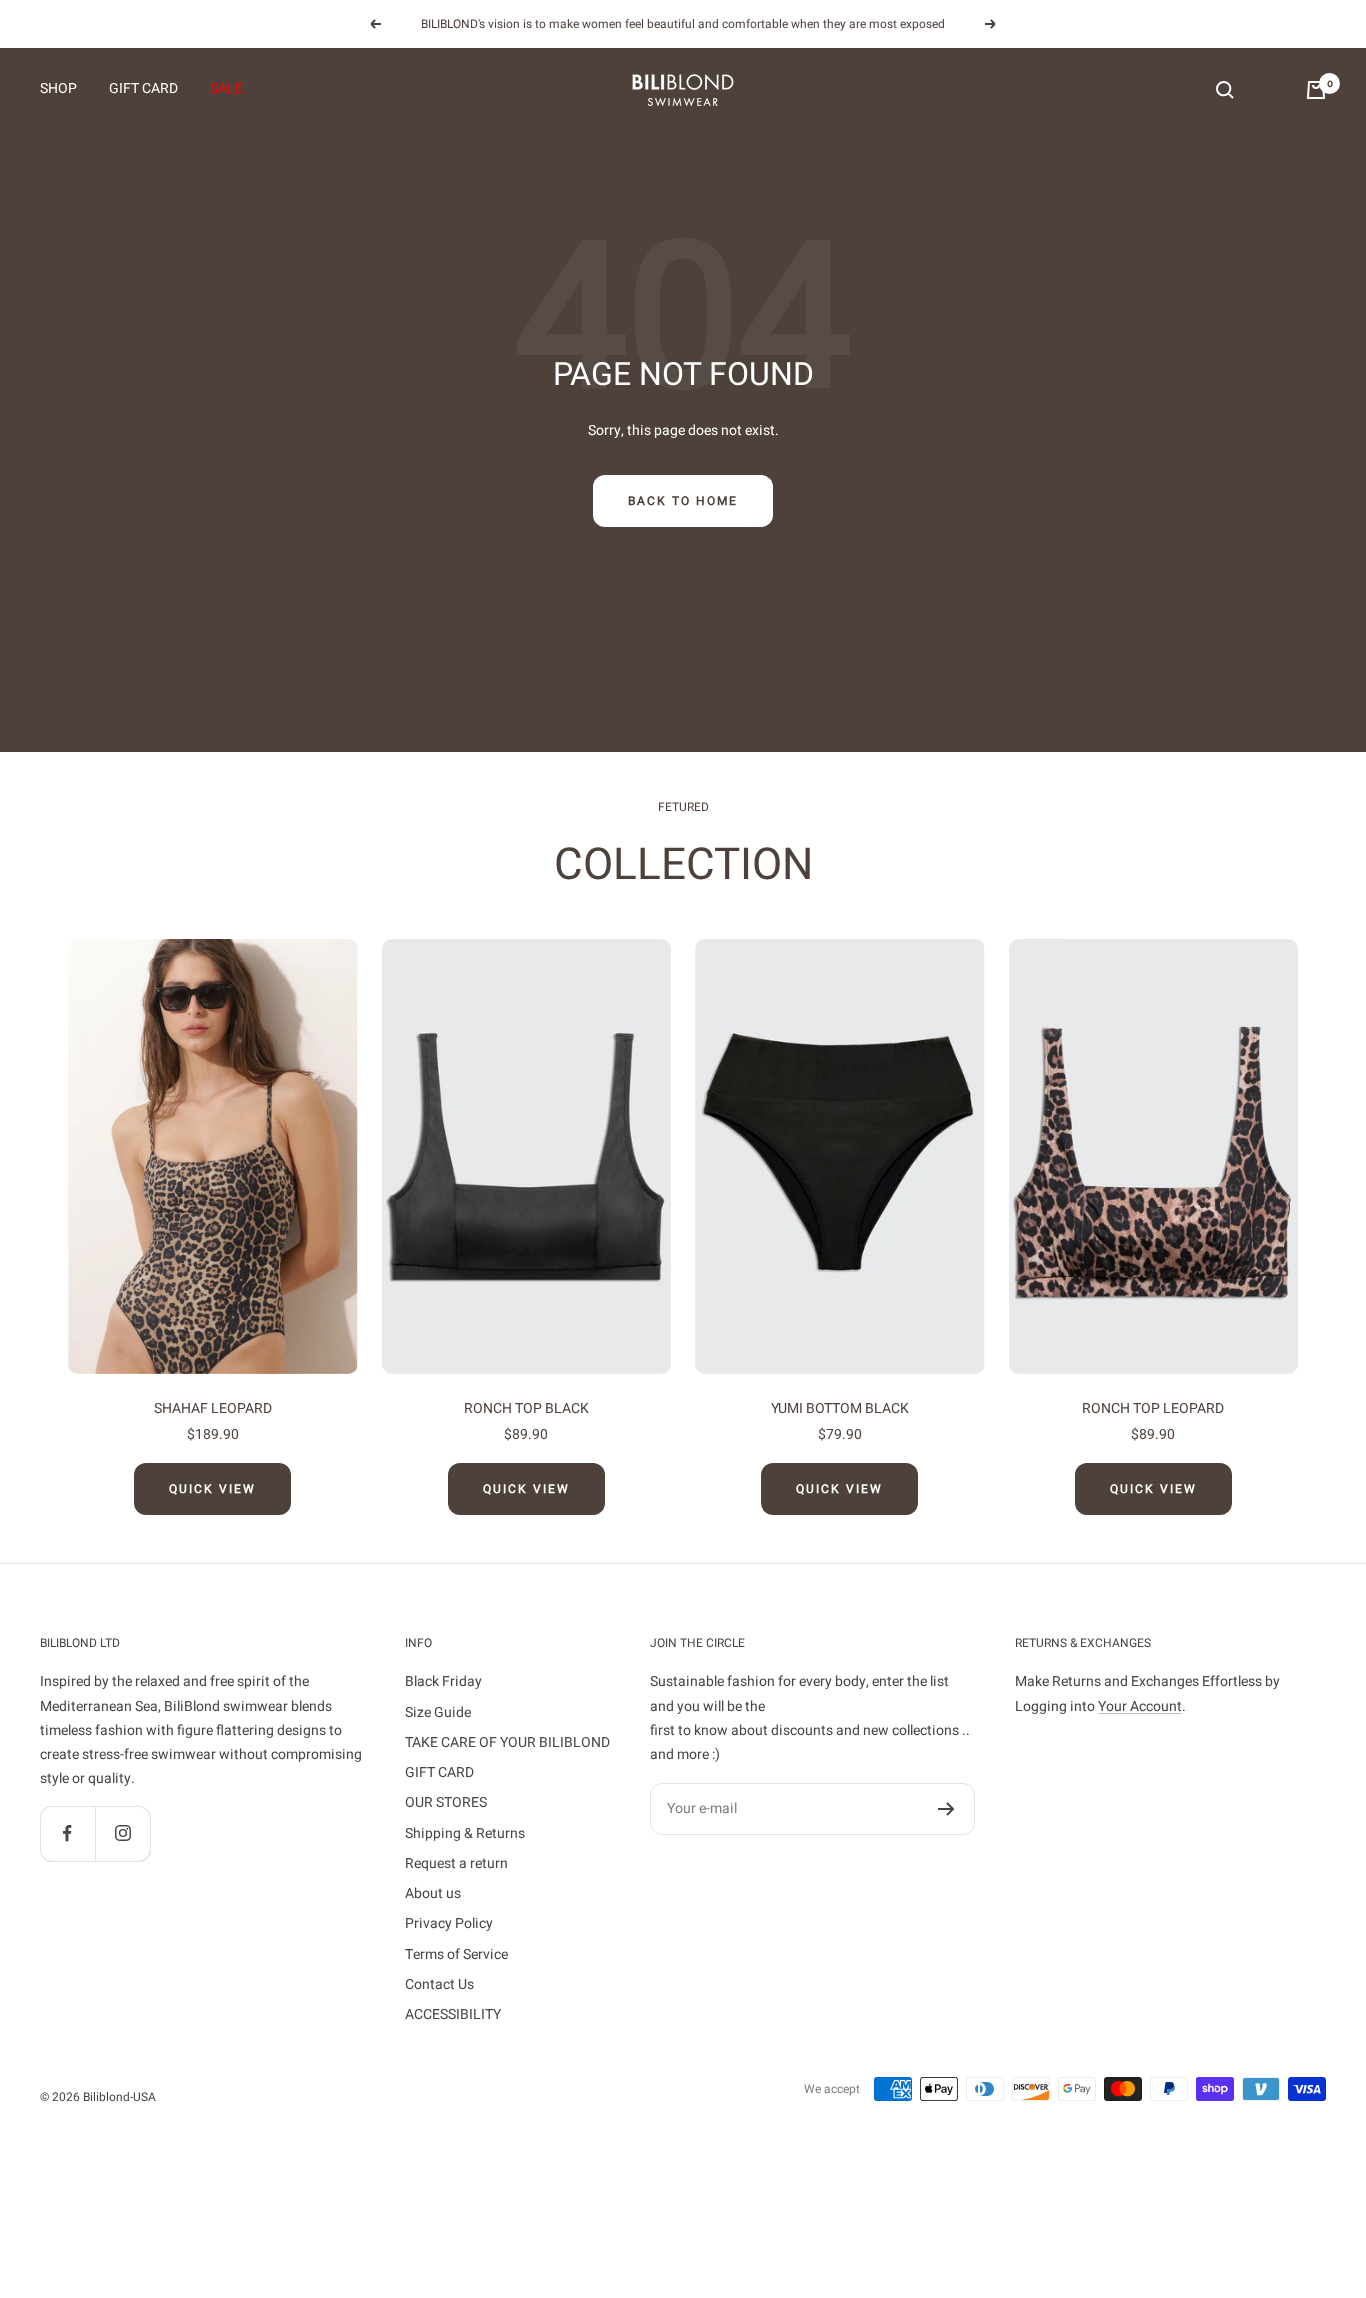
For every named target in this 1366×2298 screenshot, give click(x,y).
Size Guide (438, 1712)
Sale (226, 89)
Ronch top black (526, 1408)
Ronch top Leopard (1153, 1408)
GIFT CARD (143, 89)
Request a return (456, 1863)
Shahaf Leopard (213, 1408)
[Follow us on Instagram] (122, 1833)
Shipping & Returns (465, 1833)
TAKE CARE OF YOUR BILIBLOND (507, 1742)
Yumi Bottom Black (840, 1408)
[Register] (946, 1809)
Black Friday (443, 1681)
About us (433, 1893)
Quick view (212, 1489)
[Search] (1225, 90)
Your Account (1140, 1706)
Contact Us (439, 1984)
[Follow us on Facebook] (67, 1833)
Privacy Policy (449, 1923)
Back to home (683, 501)
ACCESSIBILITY (453, 2014)
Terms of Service (456, 1954)
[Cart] (1316, 90)
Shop (58, 89)
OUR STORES (446, 1802)
